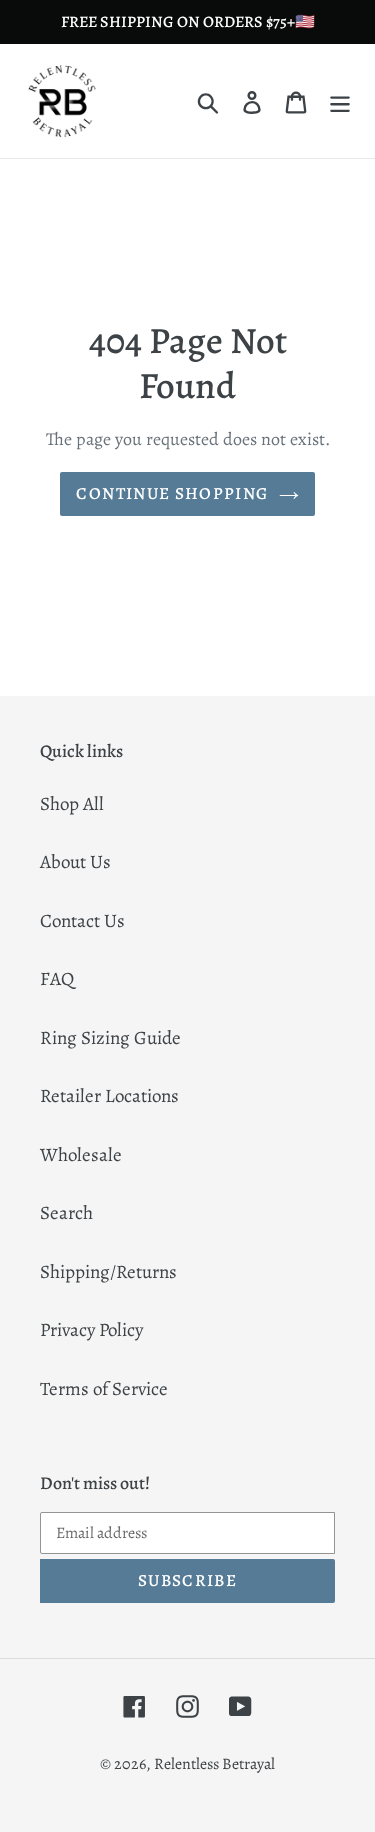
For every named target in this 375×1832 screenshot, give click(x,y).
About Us (75, 862)
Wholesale (81, 1155)
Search (66, 1213)
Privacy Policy (91, 1330)
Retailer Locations (109, 1096)
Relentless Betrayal (214, 1764)
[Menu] (340, 101)
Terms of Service (104, 1389)
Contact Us (82, 921)
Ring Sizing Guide (110, 1038)
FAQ (57, 979)
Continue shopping (172, 493)
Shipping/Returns (108, 1272)
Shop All (72, 804)
